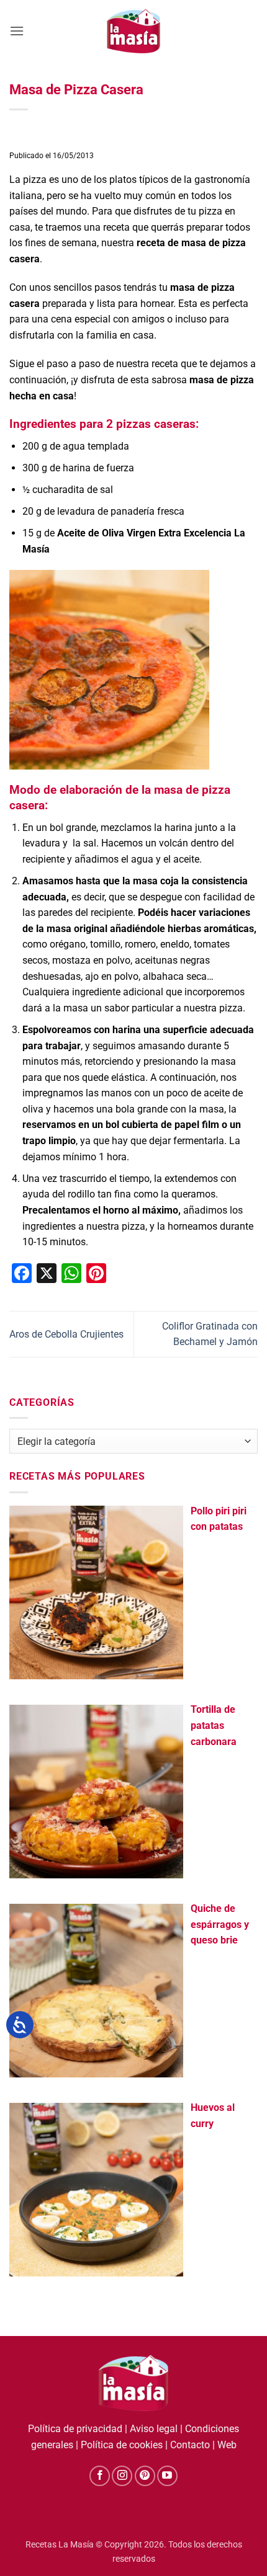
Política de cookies (122, 2445)
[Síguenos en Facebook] (100, 2476)
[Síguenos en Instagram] (122, 2476)
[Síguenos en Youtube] (167, 2476)
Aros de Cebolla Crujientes (66, 1334)
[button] (17, 31)
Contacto (190, 2445)
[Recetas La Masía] (134, 31)
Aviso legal (154, 2429)
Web (227, 2445)
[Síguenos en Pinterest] (145, 2476)
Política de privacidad (75, 2429)
